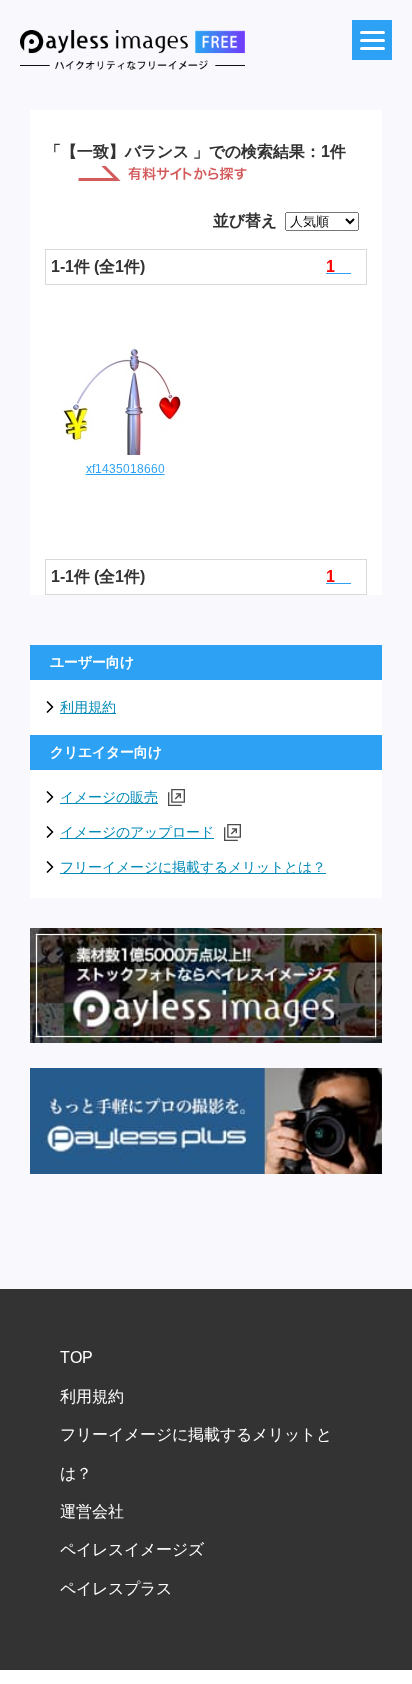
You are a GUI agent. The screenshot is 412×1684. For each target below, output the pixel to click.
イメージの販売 (109, 797)
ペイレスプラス (116, 1588)
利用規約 (88, 707)
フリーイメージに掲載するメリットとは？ (193, 867)
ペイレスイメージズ (132, 1549)
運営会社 (92, 1511)
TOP (76, 1357)
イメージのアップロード (137, 832)
